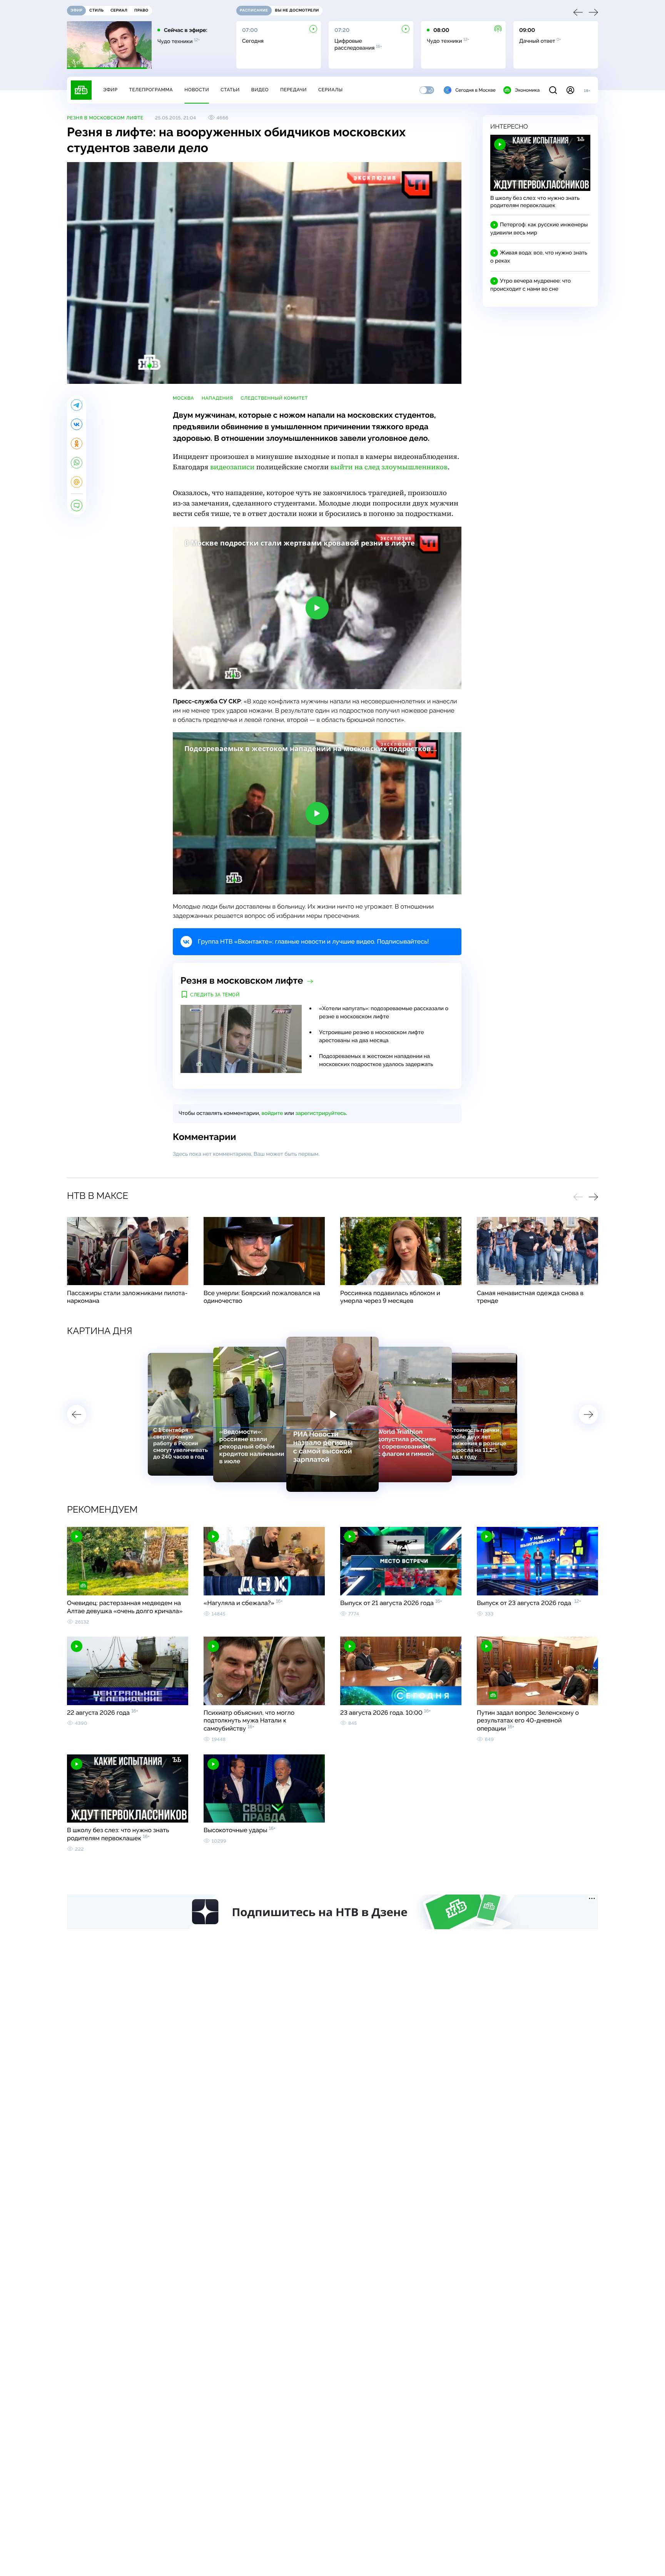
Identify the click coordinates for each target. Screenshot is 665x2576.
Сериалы (331, 90)
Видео (260, 90)
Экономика (527, 90)
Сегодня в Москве (475, 90)
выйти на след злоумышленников (389, 467)
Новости (197, 90)
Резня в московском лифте (105, 118)
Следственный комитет (274, 398)
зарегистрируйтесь (321, 1113)
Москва (183, 398)
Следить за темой (215, 995)
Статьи (230, 90)
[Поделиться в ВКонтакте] (77, 424)
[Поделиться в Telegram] (77, 405)
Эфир (110, 90)
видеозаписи (232, 467)
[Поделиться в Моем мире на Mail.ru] (77, 482)
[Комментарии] (77, 505)
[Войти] (570, 90)
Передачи (293, 90)
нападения (217, 398)
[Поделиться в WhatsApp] (77, 463)
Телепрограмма (151, 90)
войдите (272, 1113)
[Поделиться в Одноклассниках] (77, 444)
